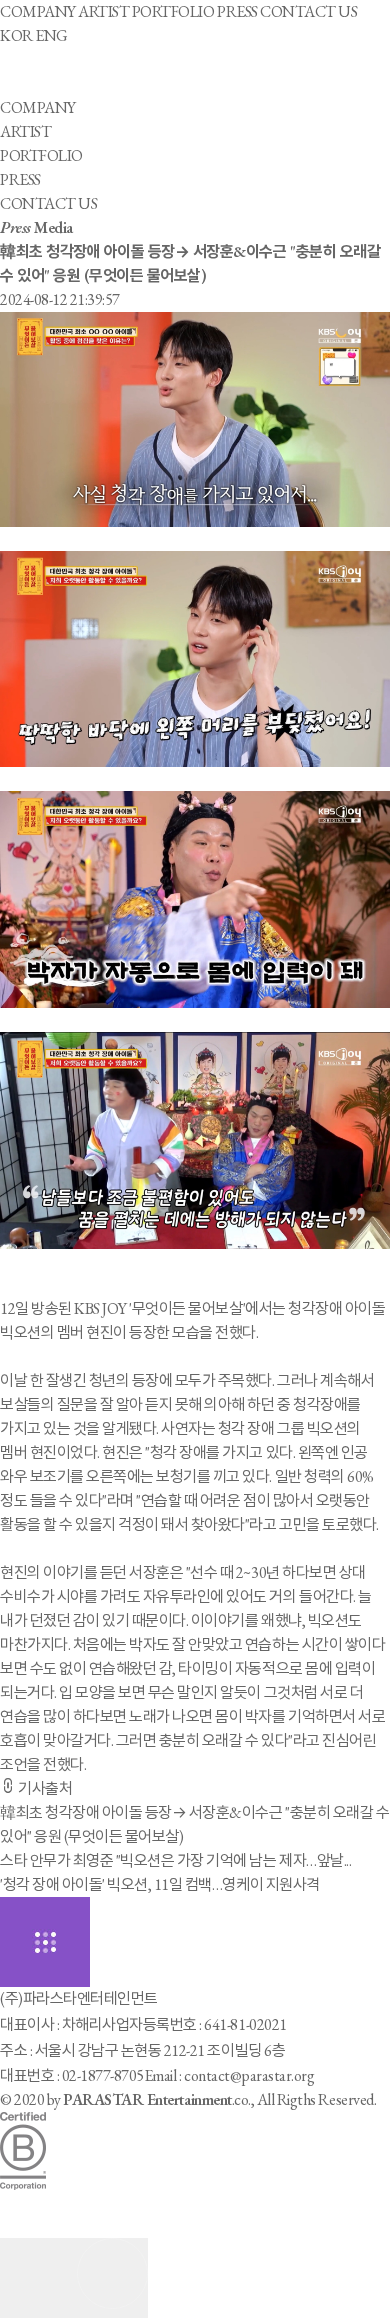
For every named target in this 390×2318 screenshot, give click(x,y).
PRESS (237, 11)
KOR (16, 35)
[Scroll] (74, 2278)
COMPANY (38, 11)
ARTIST (103, 11)
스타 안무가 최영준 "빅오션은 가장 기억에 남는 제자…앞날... (175, 1860)
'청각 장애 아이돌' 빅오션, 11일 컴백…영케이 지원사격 (160, 1884)
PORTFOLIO (173, 11)
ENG (51, 35)
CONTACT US (308, 11)
